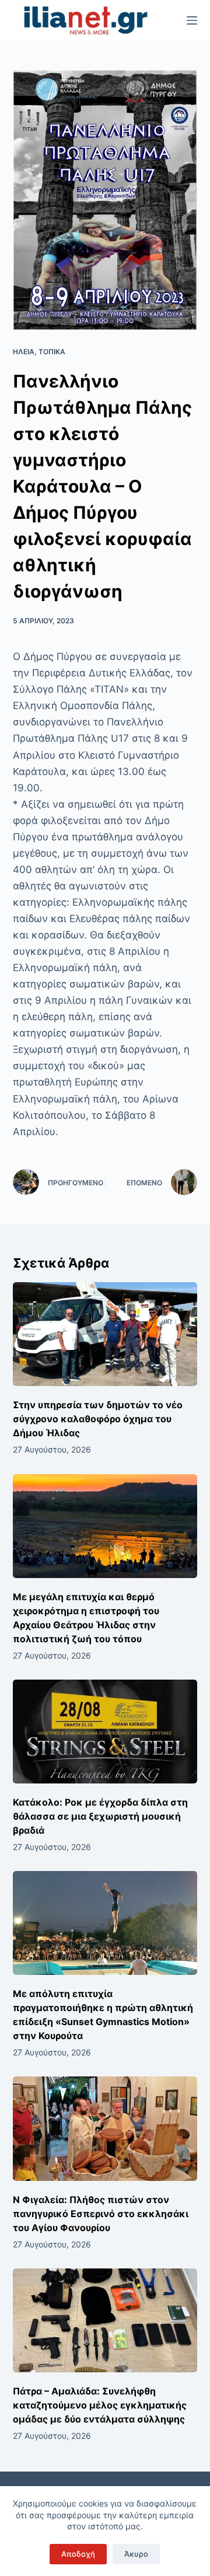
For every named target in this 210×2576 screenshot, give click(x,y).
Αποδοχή (78, 2554)
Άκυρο (136, 2554)
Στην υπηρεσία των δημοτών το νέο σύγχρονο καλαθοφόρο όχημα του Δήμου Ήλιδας (98, 1419)
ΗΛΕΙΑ (24, 352)
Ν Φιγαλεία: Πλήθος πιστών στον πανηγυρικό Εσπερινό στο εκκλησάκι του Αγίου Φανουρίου (101, 2214)
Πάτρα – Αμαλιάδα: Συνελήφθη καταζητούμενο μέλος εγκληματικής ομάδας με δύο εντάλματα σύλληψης (100, 2405)
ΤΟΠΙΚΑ (52, 352)
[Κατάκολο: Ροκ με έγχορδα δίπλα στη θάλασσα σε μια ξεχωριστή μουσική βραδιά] (105, 1732)
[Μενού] (192, 20)
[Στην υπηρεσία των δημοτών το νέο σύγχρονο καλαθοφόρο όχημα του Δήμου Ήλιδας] (105, 1334)
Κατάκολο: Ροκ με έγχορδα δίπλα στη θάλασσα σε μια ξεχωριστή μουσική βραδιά (100, 1816)
